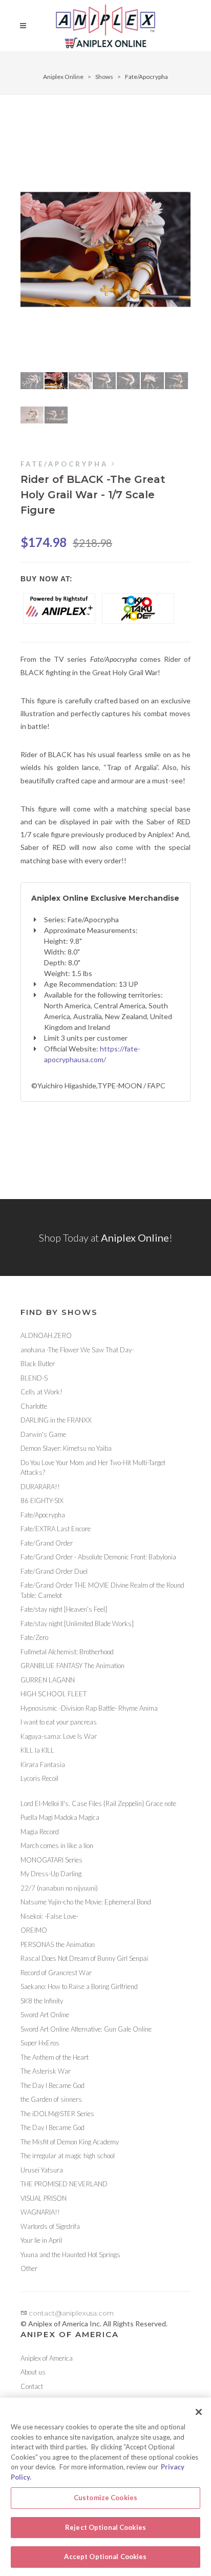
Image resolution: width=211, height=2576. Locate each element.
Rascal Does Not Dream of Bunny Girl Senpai (84, 1958)
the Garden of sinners (51, 2099)
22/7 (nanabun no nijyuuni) (59, 1888)
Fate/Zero (34, 1637)
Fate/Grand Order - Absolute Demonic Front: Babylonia (98, 1557)
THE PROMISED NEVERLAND (64, 2184)
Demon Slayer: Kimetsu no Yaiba (66, 1448)
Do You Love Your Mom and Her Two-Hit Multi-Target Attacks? (93, 1468)
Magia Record (40, 1832)
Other (29, 2268)
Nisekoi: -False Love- (49, 1916)
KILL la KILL (37, 1750)
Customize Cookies (105, 2498)
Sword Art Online (45, 2015)
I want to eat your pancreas (59, 1722)
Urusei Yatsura (42, 2170)
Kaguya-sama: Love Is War (59, 1736)
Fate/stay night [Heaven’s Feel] (64, 1609)
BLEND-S (34, 1378)
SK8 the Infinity (42, 2001)
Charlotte (34, 1406)
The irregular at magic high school (68, 2156)
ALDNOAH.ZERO (46, 1335)
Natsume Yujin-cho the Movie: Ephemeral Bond (86, 1902)
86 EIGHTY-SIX (42, 1500)
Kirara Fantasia (43, 1764)
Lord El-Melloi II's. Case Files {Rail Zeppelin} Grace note (98, 1803)
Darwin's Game (43, 1434)
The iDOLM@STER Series (57, 2114)
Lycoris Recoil (39, 1778)
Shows (104, 77)
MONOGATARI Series (51, 1860)
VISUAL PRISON (44, 2198)
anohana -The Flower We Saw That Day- (77, 1350)
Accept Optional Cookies (105, 2557)
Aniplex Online (63, 77)
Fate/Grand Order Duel (54, 1571)
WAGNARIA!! (40, 2212)
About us (33, 2372)
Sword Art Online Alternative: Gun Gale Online (86, 2029)
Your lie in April (41, 2240)
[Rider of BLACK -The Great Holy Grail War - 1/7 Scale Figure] (105, 249)
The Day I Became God (52, 2085)
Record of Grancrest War (56, 1973)
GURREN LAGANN (48, 1680)
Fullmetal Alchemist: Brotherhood (67, 1652)
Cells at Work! (41, 1392)
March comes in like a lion (57, 1845)
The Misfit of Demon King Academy (70, 2142)
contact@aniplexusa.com (70, 2313)
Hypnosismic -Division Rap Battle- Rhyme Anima (89, 1708)
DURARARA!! (40, 1487)
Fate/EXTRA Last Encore (56, 1529)
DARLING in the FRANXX (56, 1420)
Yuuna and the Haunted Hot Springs (70, 2255)
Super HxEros (40, 2043)
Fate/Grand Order (47, 1543)
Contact (32, 2386)
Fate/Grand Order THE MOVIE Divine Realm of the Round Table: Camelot (102, 1590)
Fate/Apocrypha (146, 77)
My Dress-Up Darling (51, 1874)
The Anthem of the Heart (55, 2057)
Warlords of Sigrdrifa (50, 2226)
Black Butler (38, 1364)
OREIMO (34, 1930)
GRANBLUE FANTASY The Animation (72, 1666)
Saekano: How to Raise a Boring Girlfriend (79, 1986)
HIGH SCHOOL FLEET (54, 1694)
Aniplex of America (47, 2358)
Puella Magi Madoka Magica (60, 1817)
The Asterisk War (46, 2071)
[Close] (199, 2412)
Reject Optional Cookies (105, 2527)
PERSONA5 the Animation (58, 1944)
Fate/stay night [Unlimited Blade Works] (77, 1624)
